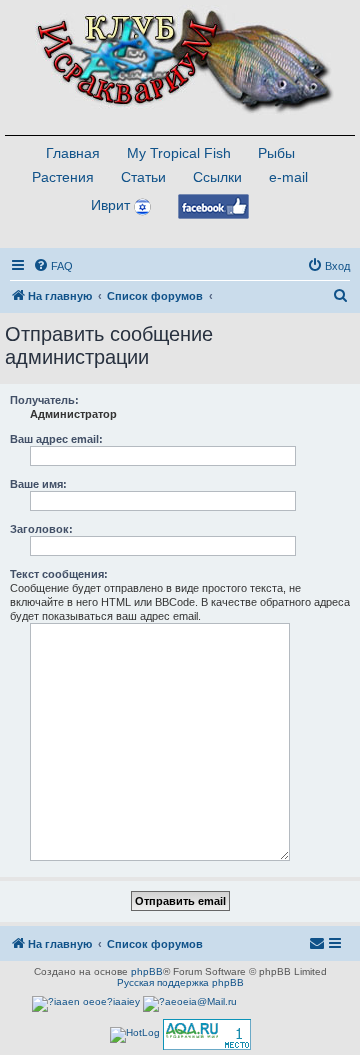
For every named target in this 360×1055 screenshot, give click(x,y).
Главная (73, 153)
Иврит (110, 205)
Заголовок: (41, 529)
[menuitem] (53, 266)
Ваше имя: (38, 484)
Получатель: (44, 400)
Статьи (143, 177)
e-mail (288, 177)
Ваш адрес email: (56, 439)
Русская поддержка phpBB (180, 982)
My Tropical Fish (179, 153)
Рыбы (276, 153)
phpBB (147, 971)
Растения (63, 177)
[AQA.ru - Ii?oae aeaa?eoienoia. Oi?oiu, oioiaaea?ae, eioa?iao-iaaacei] (207, 1034)
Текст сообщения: (59, 574)
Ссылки (217, 177)
